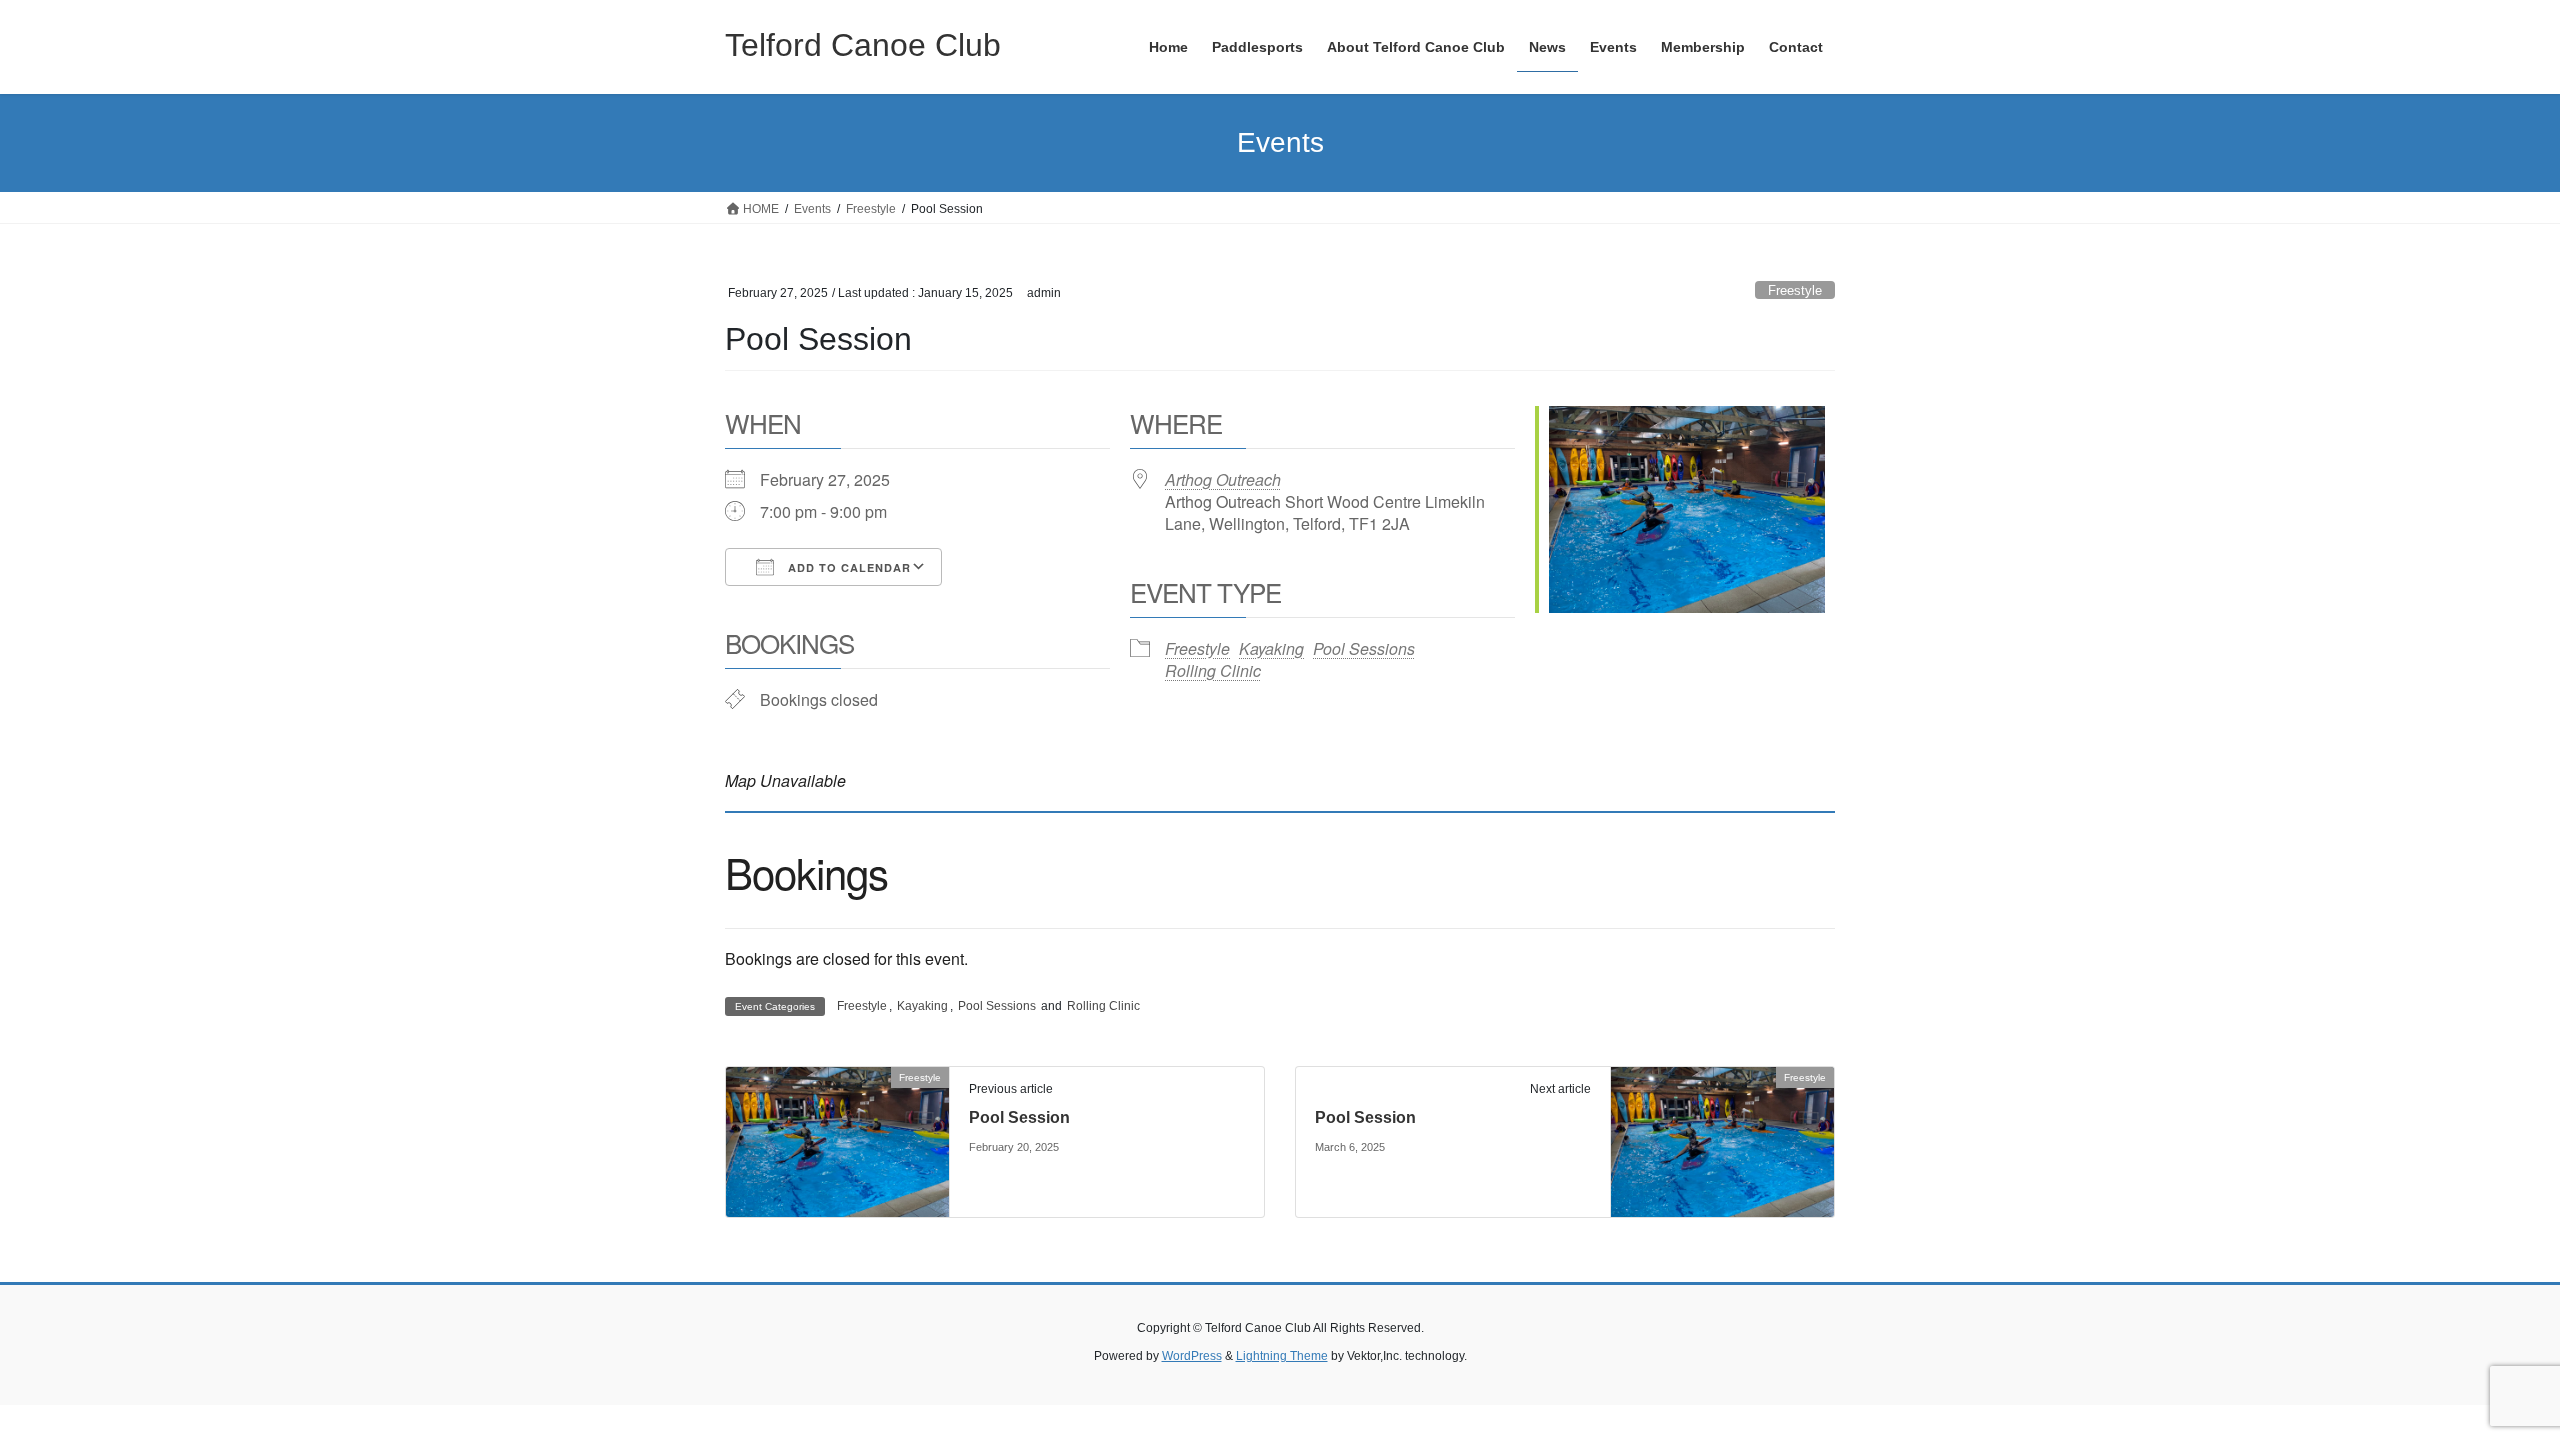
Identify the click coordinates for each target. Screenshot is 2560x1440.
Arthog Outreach (1223, 479)
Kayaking (1271, 648)
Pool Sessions (1364, 648)
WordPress (1192, 1356)
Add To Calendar (847, 567)
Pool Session (1019, 1117)
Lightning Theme (1282, 1356)
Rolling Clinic (1213, 670)
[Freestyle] (837, 1140)
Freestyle (1795, 290)
